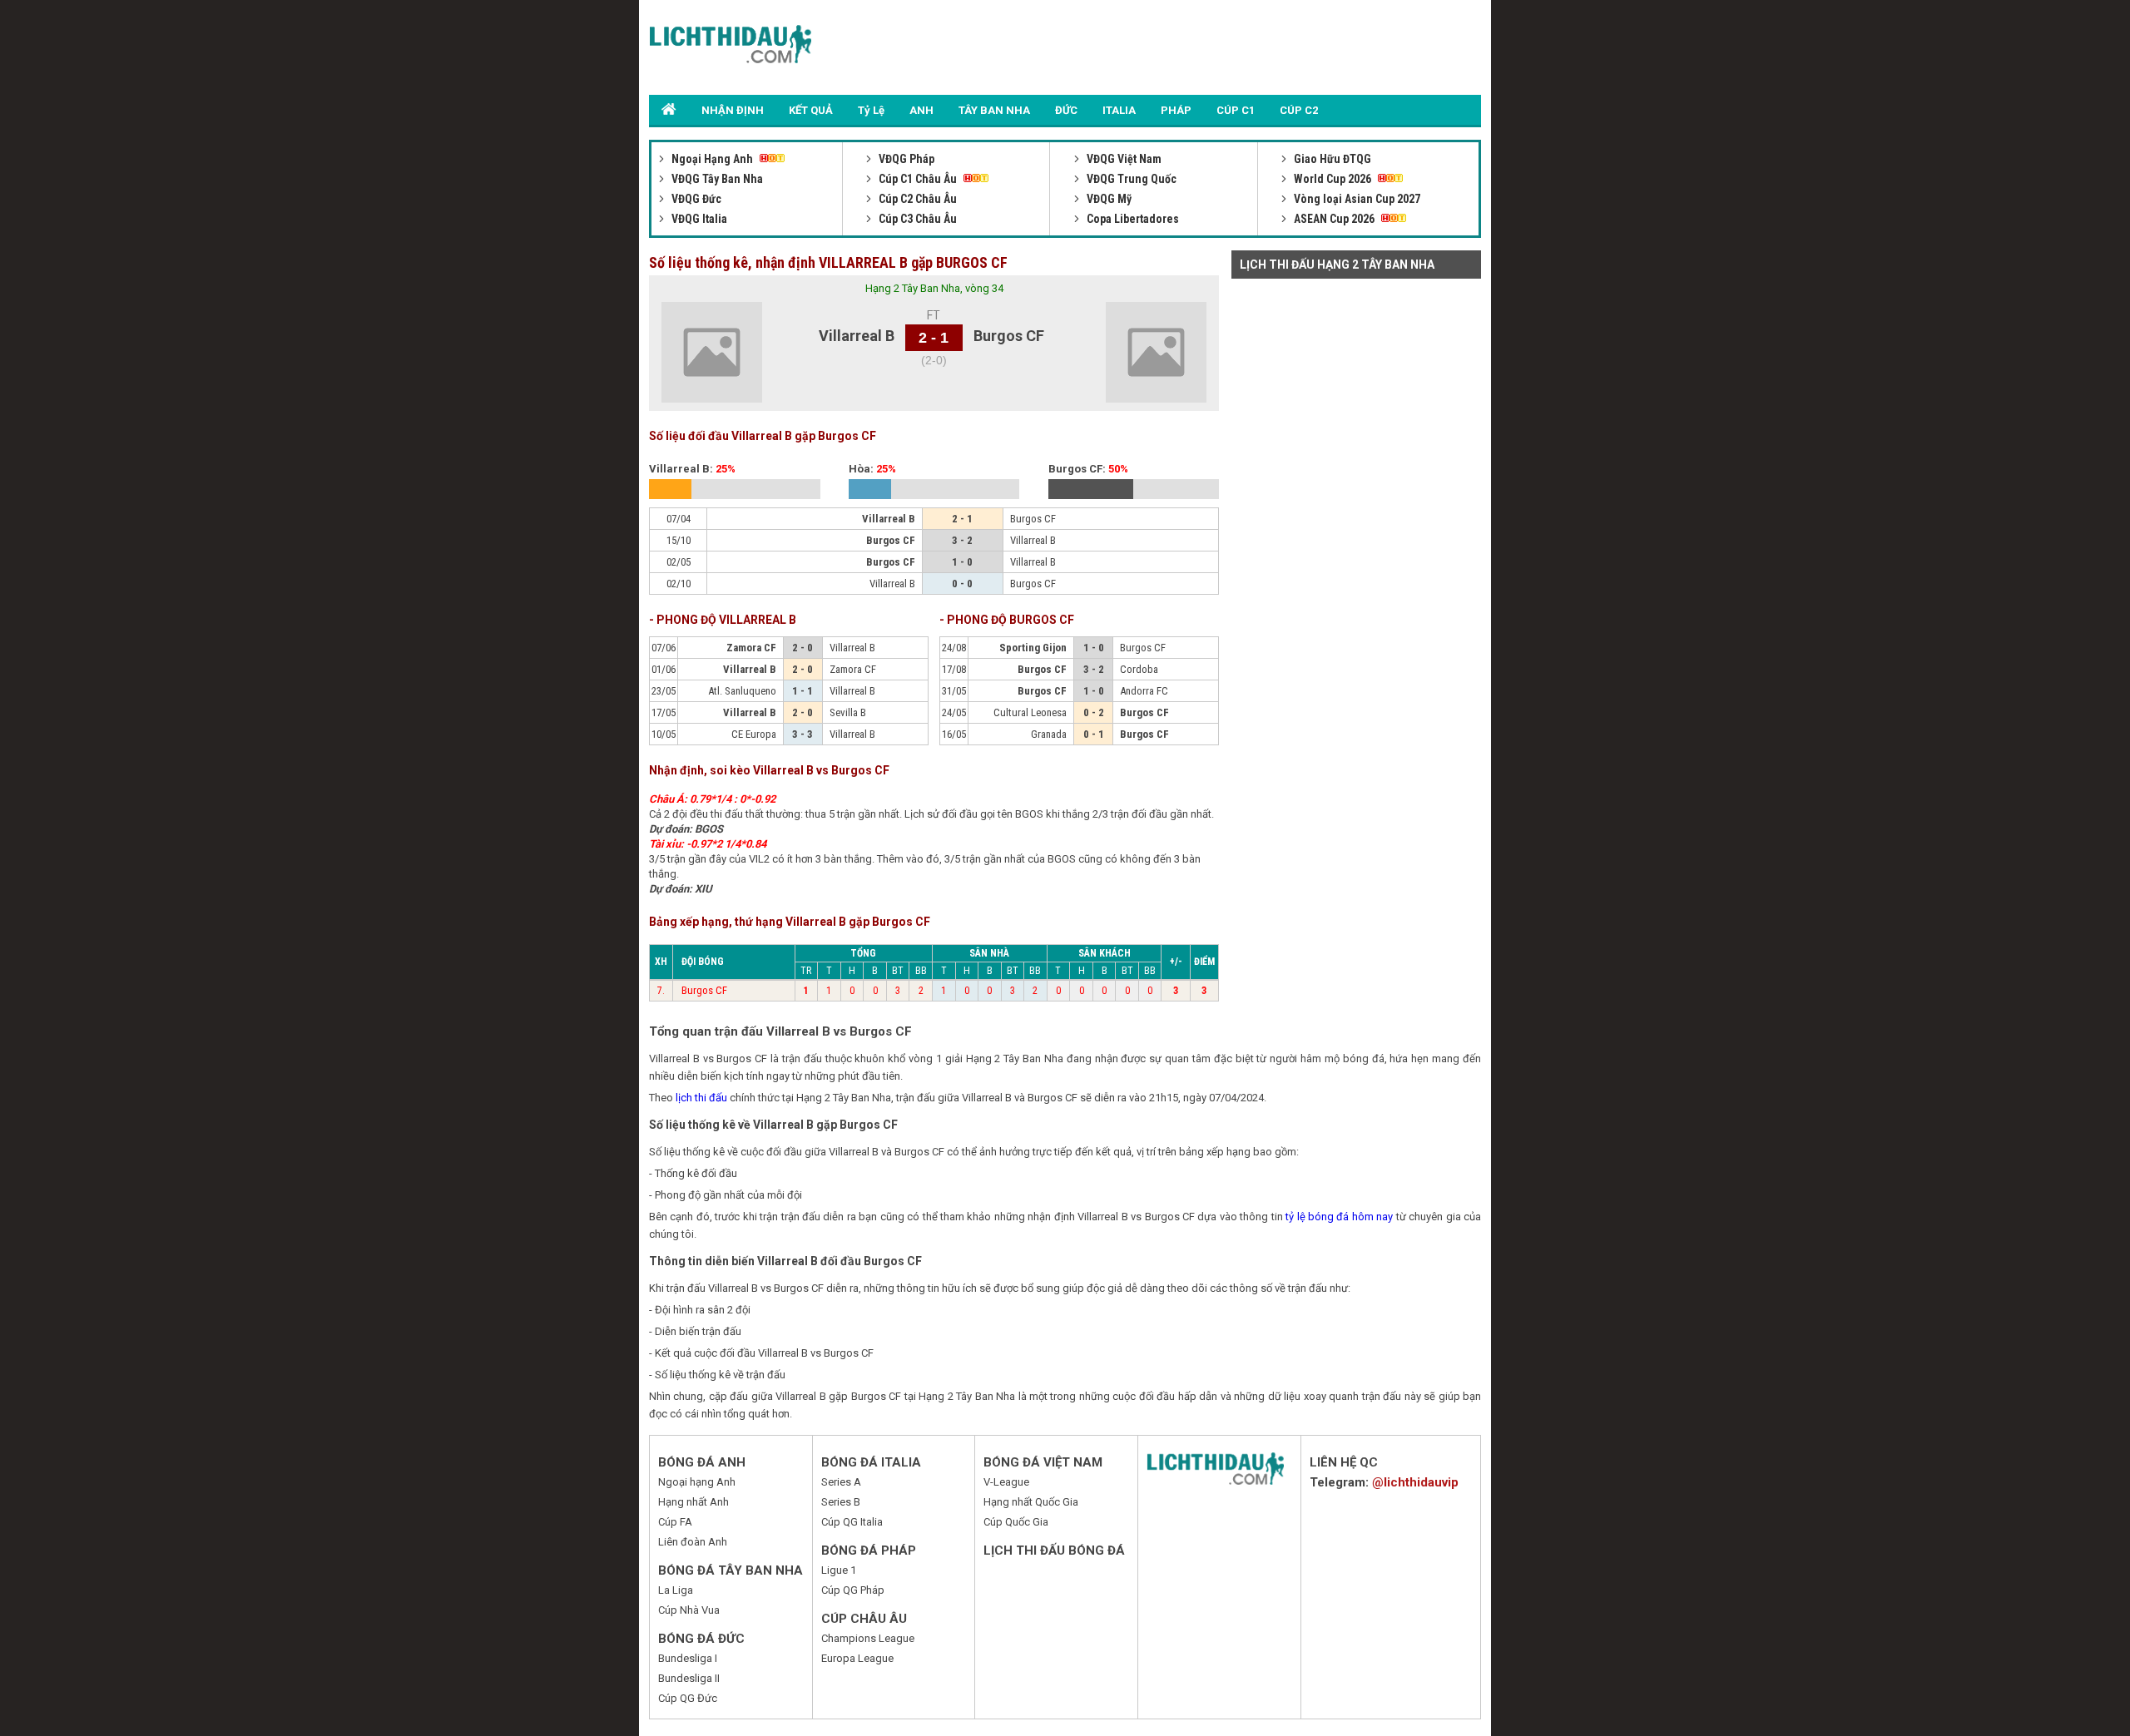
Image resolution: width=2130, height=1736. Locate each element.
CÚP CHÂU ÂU (864, 1619)
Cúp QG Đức (688, 1698)
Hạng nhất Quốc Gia (1031, 1502)
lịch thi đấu (701, 1098)
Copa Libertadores (1132, 219)
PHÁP (1176, 110)
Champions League (868, 1638)
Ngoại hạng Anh (697, 1482)
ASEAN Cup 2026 (1334, 219)
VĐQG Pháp (905, 159)
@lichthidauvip (1415, 1482)
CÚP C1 (1236, 110)
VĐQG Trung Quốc (1130, 179)
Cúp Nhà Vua (689, 1610)
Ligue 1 (839, 1570)
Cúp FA (675, 1522)
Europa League (857, 1658)
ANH (921, 110)
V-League (1006, 1482)
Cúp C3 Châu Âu (916, 219)
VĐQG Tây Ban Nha (716, 179)
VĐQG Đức (695, 199)
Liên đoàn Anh (693, 1542)
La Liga (676, 1590)
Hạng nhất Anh (693, 1502)
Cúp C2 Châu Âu (916, 199)
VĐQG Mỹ (1108, 199)
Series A (841, 1482)
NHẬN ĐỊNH (733, 110)
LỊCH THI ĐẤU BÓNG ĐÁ (1054, 1551)
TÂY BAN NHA (994, 110)
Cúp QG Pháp (853, 1590)
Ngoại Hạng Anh (712, 159)
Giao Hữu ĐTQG (1331, 159)
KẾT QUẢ (811, 110)
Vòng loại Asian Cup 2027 (1356, 199)
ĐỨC (1066, 110)
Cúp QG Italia (852, 1522)
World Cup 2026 (1332, 179)
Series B (841, 1502)
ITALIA (1119, 110)
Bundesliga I (688, 1658)
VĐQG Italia (698, 219)
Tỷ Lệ (871, 110)
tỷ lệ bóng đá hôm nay (1339, 1217)
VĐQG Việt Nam (1123, 159)
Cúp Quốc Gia (1016, 1522)
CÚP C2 (1299, 110)
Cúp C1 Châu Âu (918, 179)
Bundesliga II (689, 1678)
